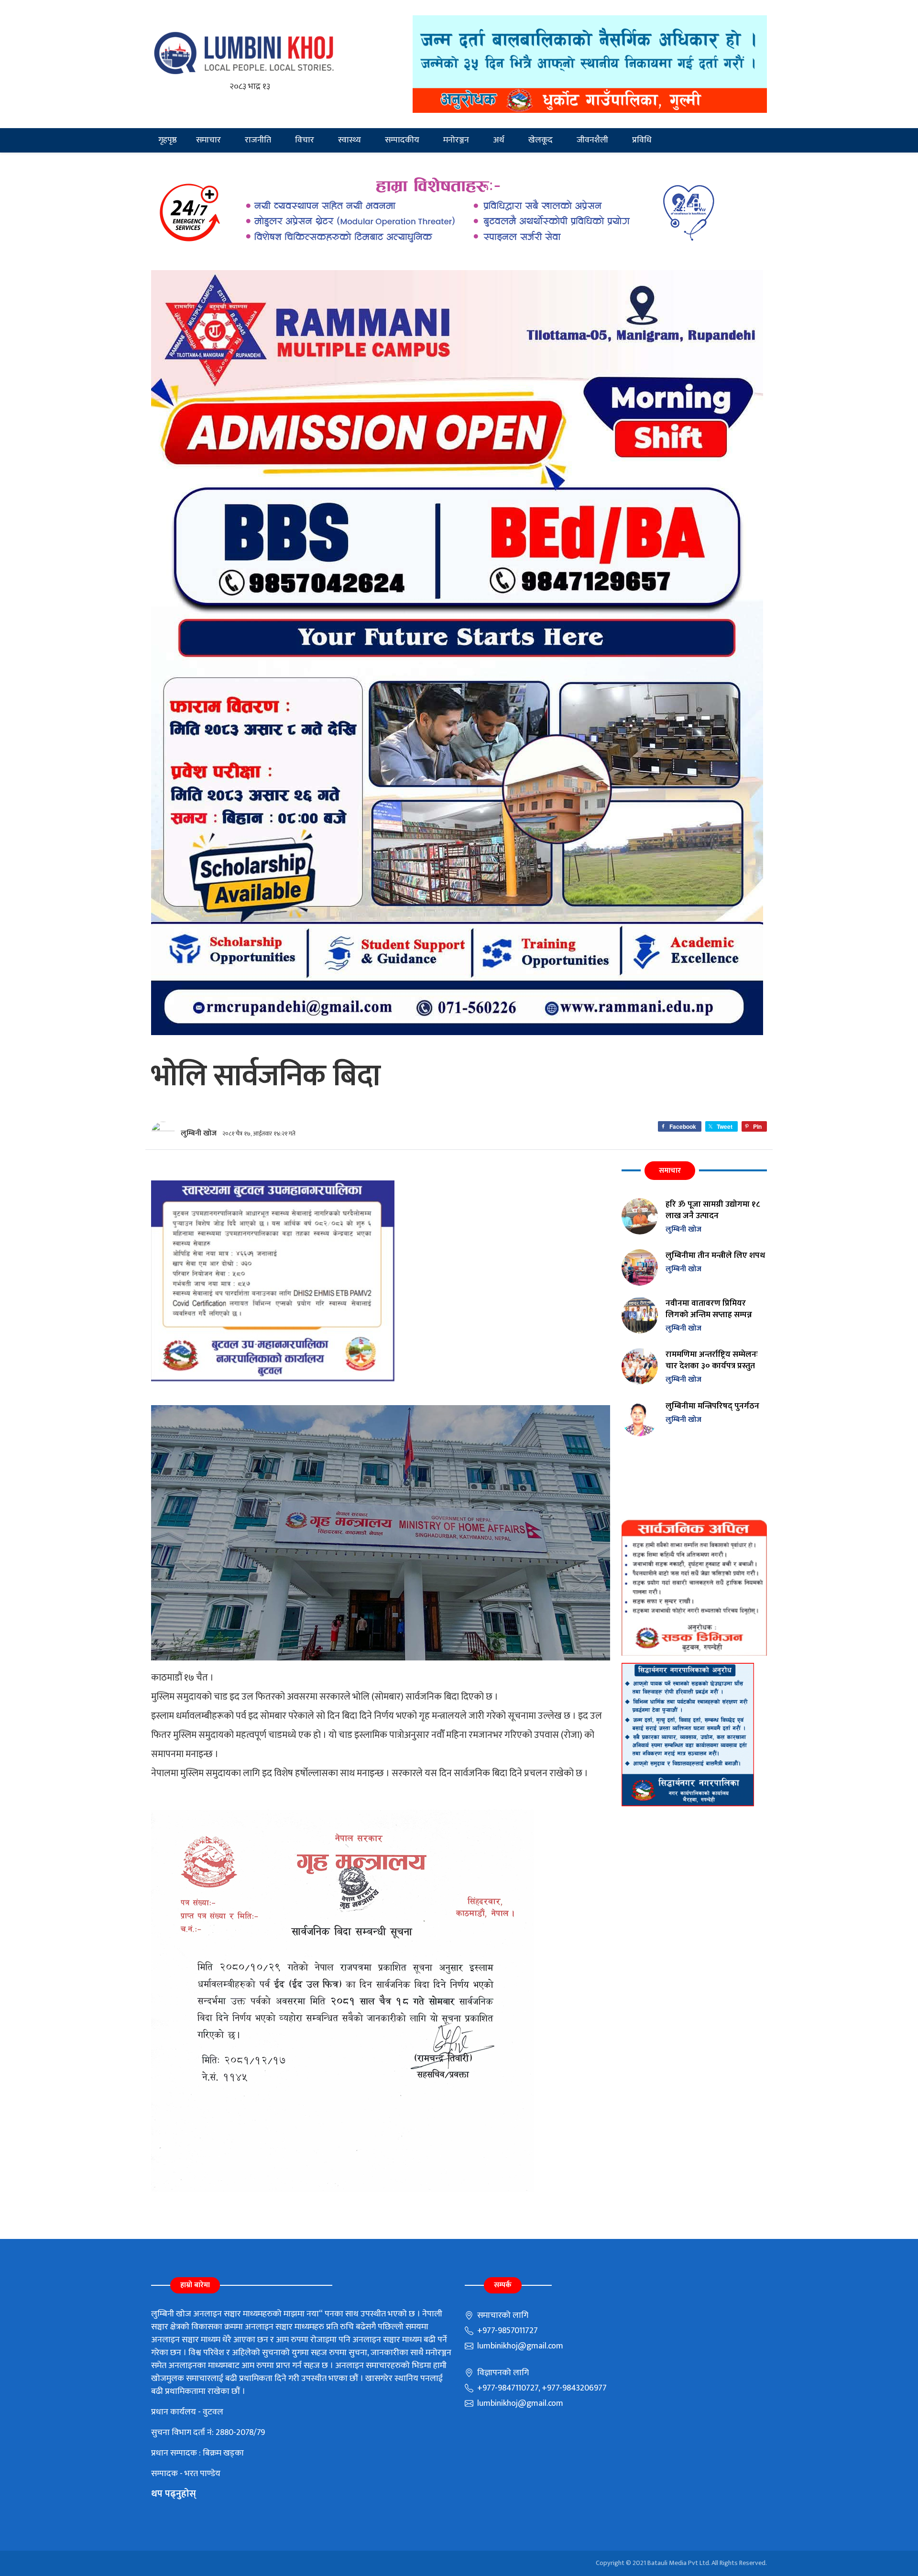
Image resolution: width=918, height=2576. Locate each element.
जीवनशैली (592, 140)
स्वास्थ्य (350, 140)
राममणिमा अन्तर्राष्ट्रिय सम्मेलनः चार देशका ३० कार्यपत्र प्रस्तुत (712, 1360)
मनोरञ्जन (456, 140)
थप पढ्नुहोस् (174, 2494)
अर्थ (499, 140)
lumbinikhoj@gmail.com (519, 2346)
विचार (305, 140)
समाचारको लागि (502, 2315)
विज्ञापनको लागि (502, 2373)
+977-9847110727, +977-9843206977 (541, 2388)
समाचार (208, 140)
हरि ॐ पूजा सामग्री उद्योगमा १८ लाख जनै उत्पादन (713, 1210)
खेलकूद (541, 140)
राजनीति (258, 140)
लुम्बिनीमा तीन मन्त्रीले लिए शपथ (715, 1255)
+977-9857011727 (507, 2331)
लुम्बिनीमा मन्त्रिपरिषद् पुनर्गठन (712, 1406)
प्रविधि (642, 140)
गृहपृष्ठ (168, 140)
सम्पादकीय (402, 140)
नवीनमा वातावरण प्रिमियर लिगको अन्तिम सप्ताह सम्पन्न (709, 1309)
